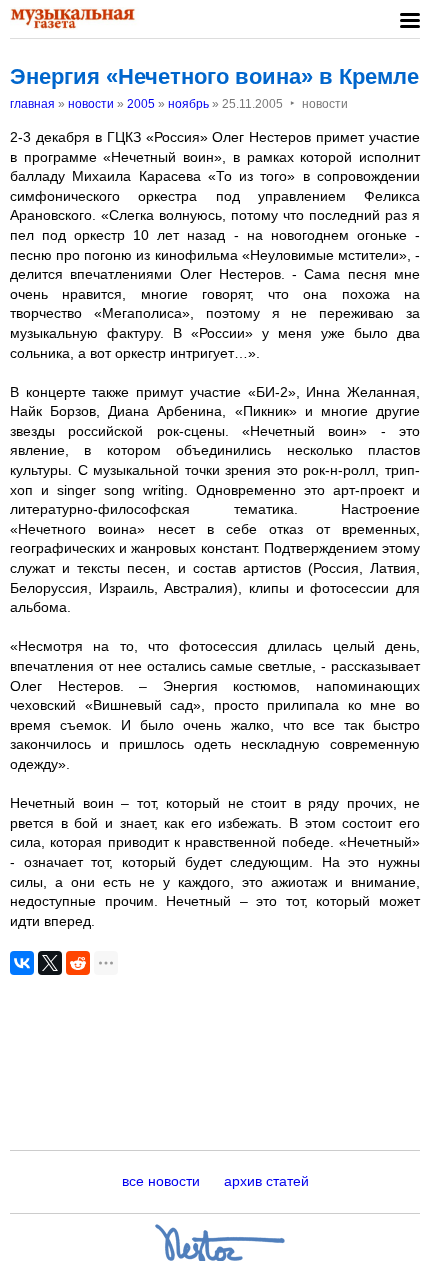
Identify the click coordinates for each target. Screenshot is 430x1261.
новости (91, 104)
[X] (50, 963)
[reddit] (78, 963)
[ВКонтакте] (22, 963)
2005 (141, 104)
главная (32, 104)
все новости (161, 1181)
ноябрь (188, 104)
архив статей (266, 1181)
